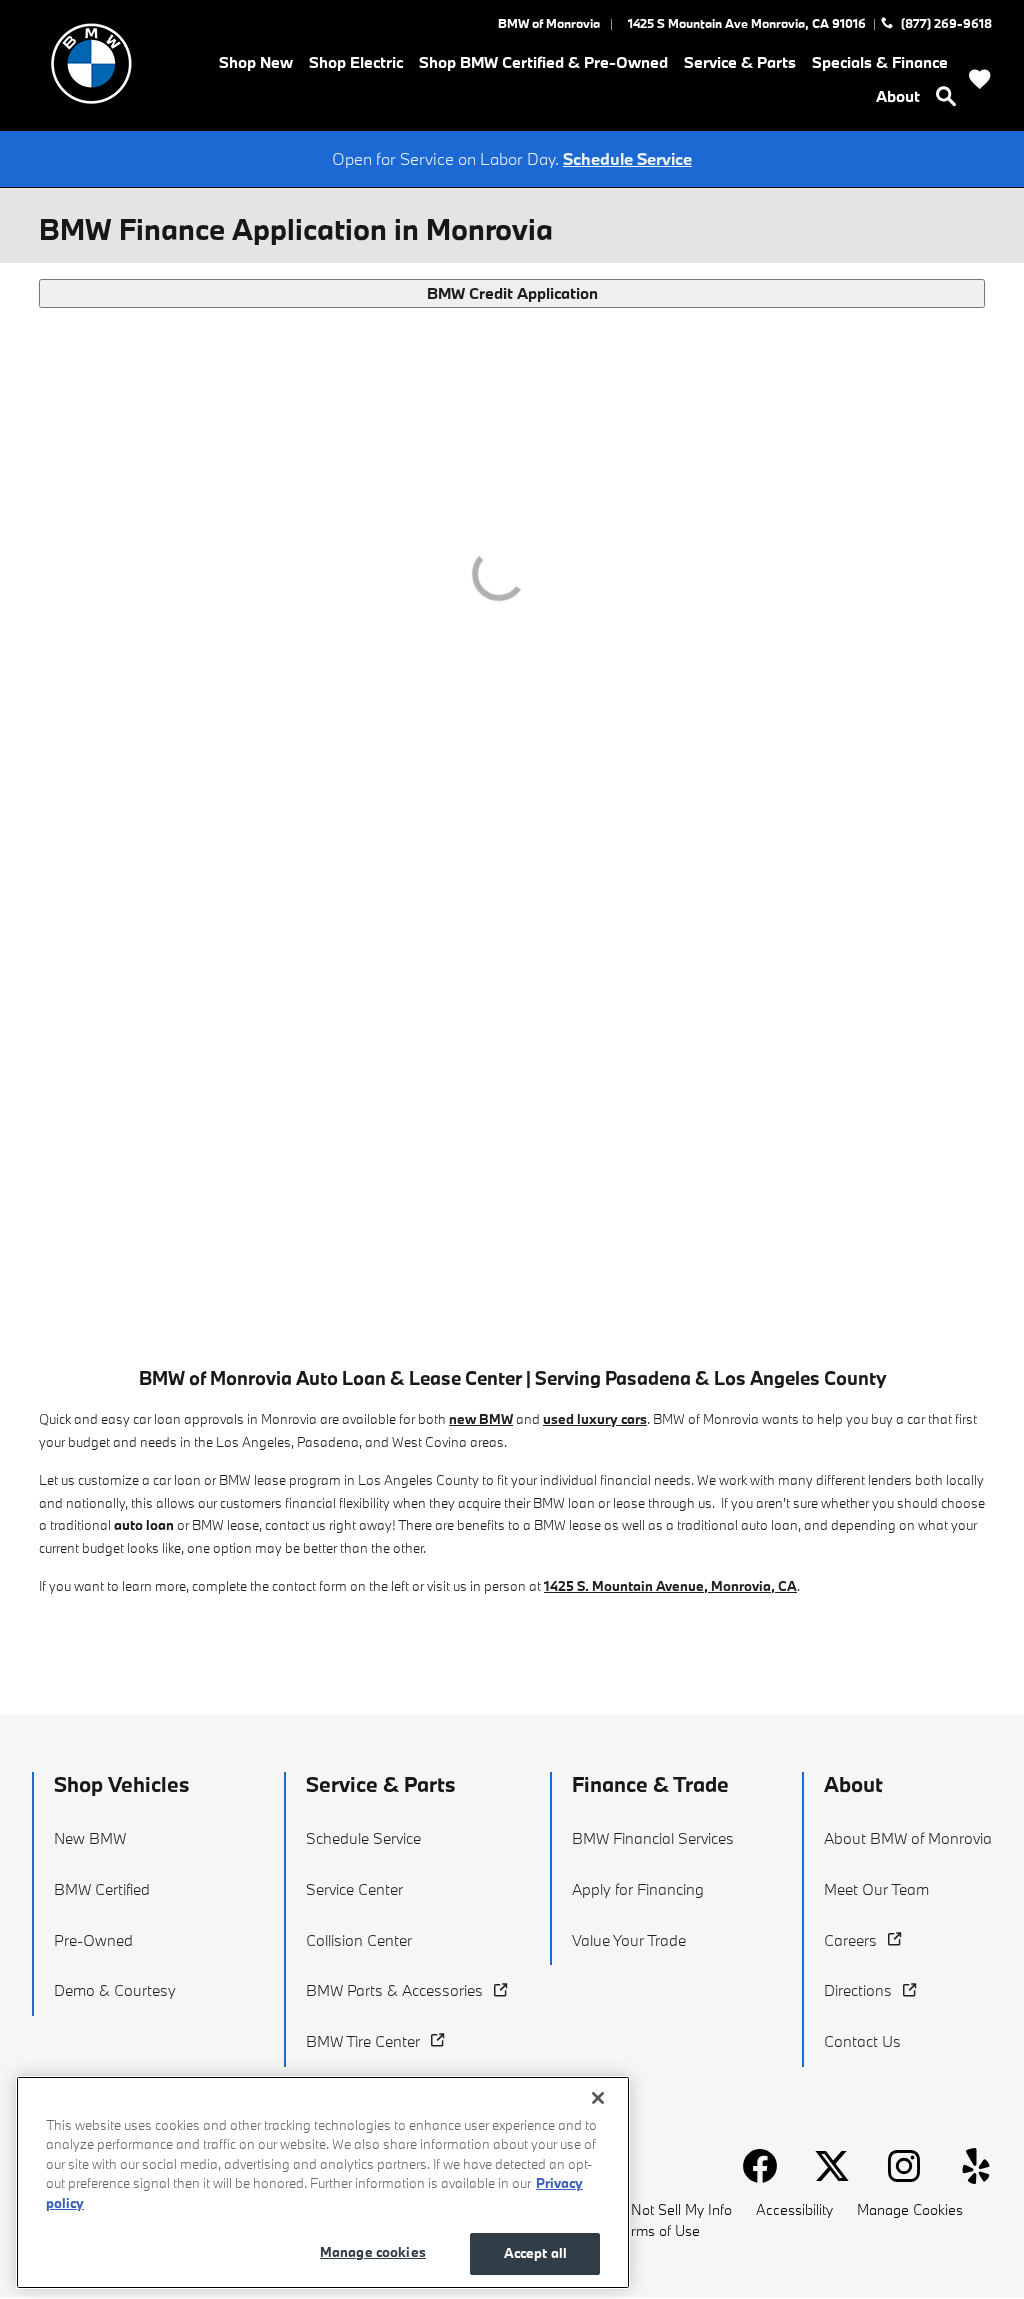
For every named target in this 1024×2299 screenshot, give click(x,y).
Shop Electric (356, 62)
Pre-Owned (93, 1940)
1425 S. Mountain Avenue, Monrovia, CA (670, 1586)
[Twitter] (824, 2158)
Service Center (354, 1889)
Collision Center (359, 1940)
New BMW (90, 1838)
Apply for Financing (638, 1889)
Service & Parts (740, 62)
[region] (323, 2182)
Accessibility (794, 2209)
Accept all (535, 2253)
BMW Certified (102, 1889)
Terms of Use (658, 2230)
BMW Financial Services (653, 1838)
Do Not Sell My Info (670, 2209)
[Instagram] (896, 2158)
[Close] (598, 2098)
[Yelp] (968, 2158)
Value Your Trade (629, 1940)
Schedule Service (627, 158)
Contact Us (862, 2041)
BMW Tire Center (363, 2041)
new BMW (481, 1419)
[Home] (91, 63)
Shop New (256, 62)
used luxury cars (595, 1419)
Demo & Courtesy (115, 1990)
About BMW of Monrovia (908, 1838)
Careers (850, 1940)
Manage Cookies (910, 2209)
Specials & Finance (880, 62)
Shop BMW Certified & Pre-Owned (543, 62)
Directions (858, 1990)
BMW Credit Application (512, 293)
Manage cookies (373, 2252)
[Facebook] (752, 2158)
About (898, 96)
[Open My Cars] (980, 81)
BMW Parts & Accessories (394, 1990)
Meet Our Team (876, 1889)
